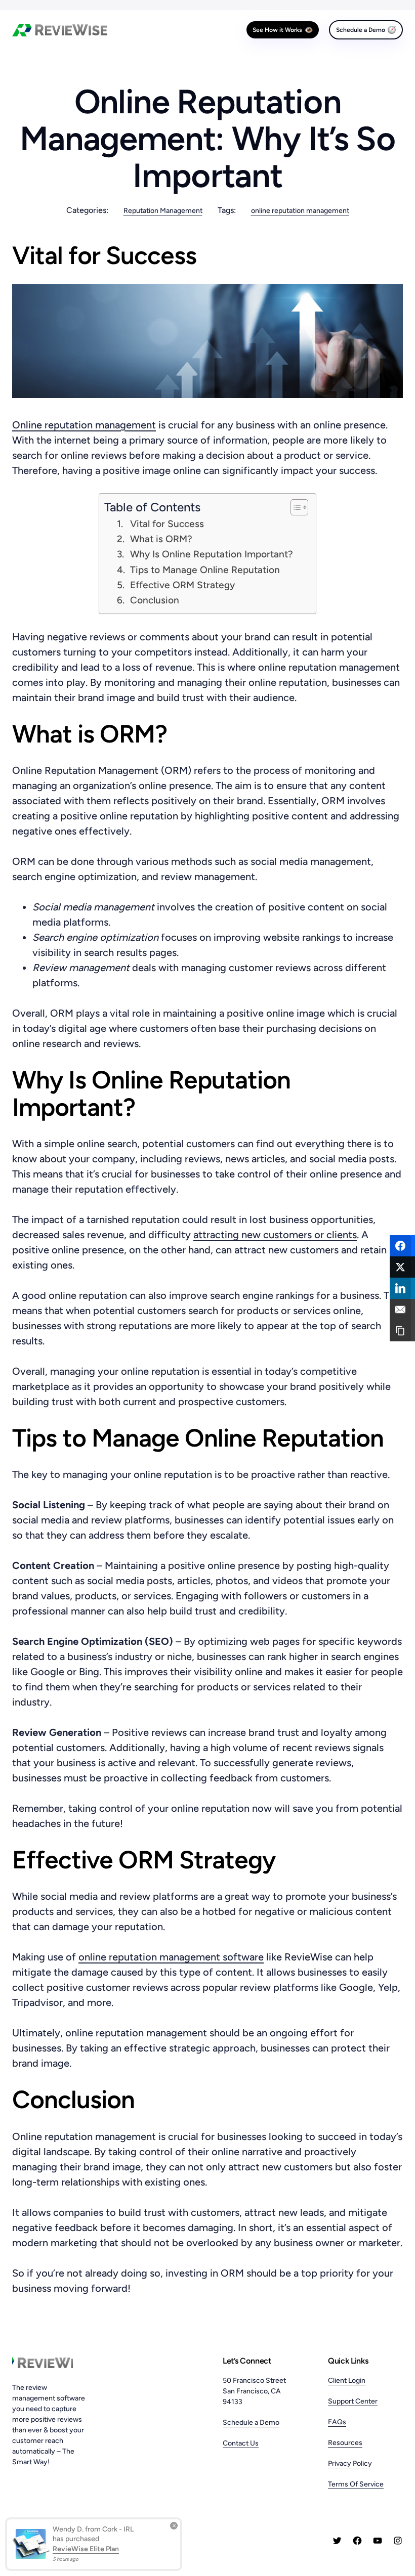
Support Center (353, 2401)
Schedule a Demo (361, 30)
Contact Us (241, 2443)
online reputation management (300, 211)
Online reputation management (84, 425)
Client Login (347, 2381)
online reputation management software (171, 1957)
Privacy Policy (350, 2463)
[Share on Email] (402, 1309)
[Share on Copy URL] (402, 1331)
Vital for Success (167, 524)
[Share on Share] (402, 1246)
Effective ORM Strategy (182, 585)
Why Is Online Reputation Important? (212, 554)
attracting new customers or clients (275, 1235)
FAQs (337, 2422)
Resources (345, 2443)
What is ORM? (161, 539)
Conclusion (155, 600)
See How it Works (277, 30)
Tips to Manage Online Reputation (205, 570)
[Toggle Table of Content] (294, 507)
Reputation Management (163, 211)
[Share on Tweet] (402, 1267)
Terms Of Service (356, 2484)
